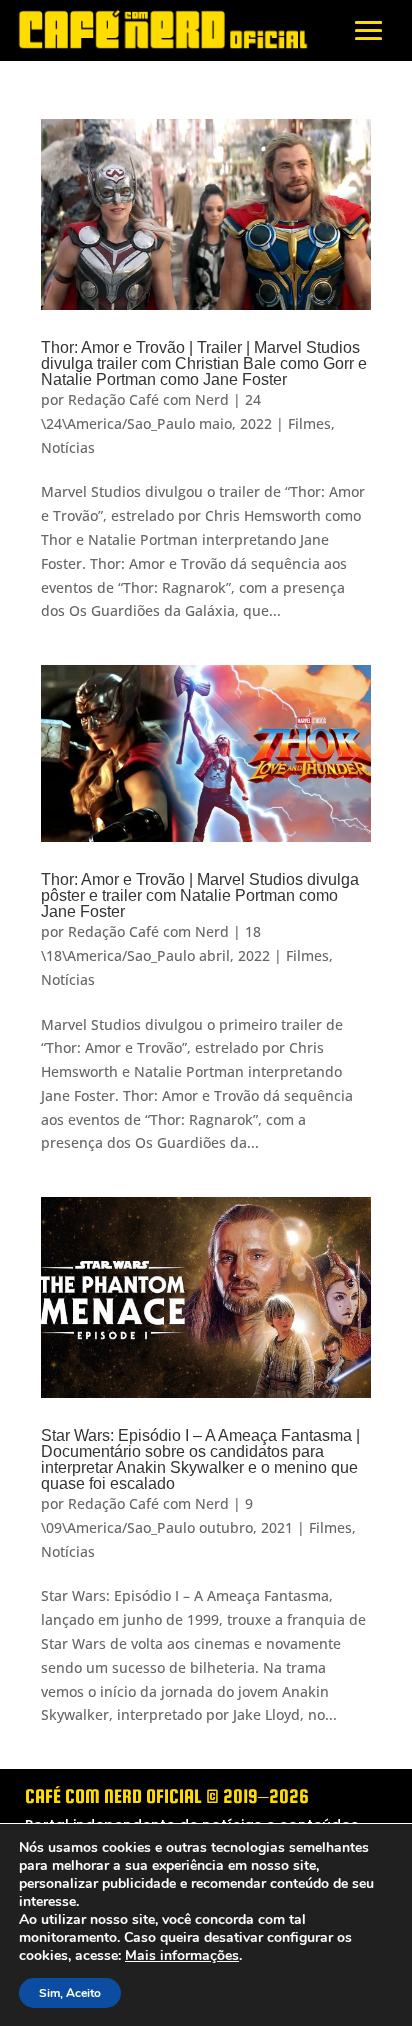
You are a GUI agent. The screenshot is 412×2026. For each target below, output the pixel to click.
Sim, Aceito (70, 1993)
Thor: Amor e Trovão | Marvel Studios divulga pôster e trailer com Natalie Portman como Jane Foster (200, 895)
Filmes (309, 423)
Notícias (68, 447)
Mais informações (182, 1956)
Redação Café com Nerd (148, 399)
